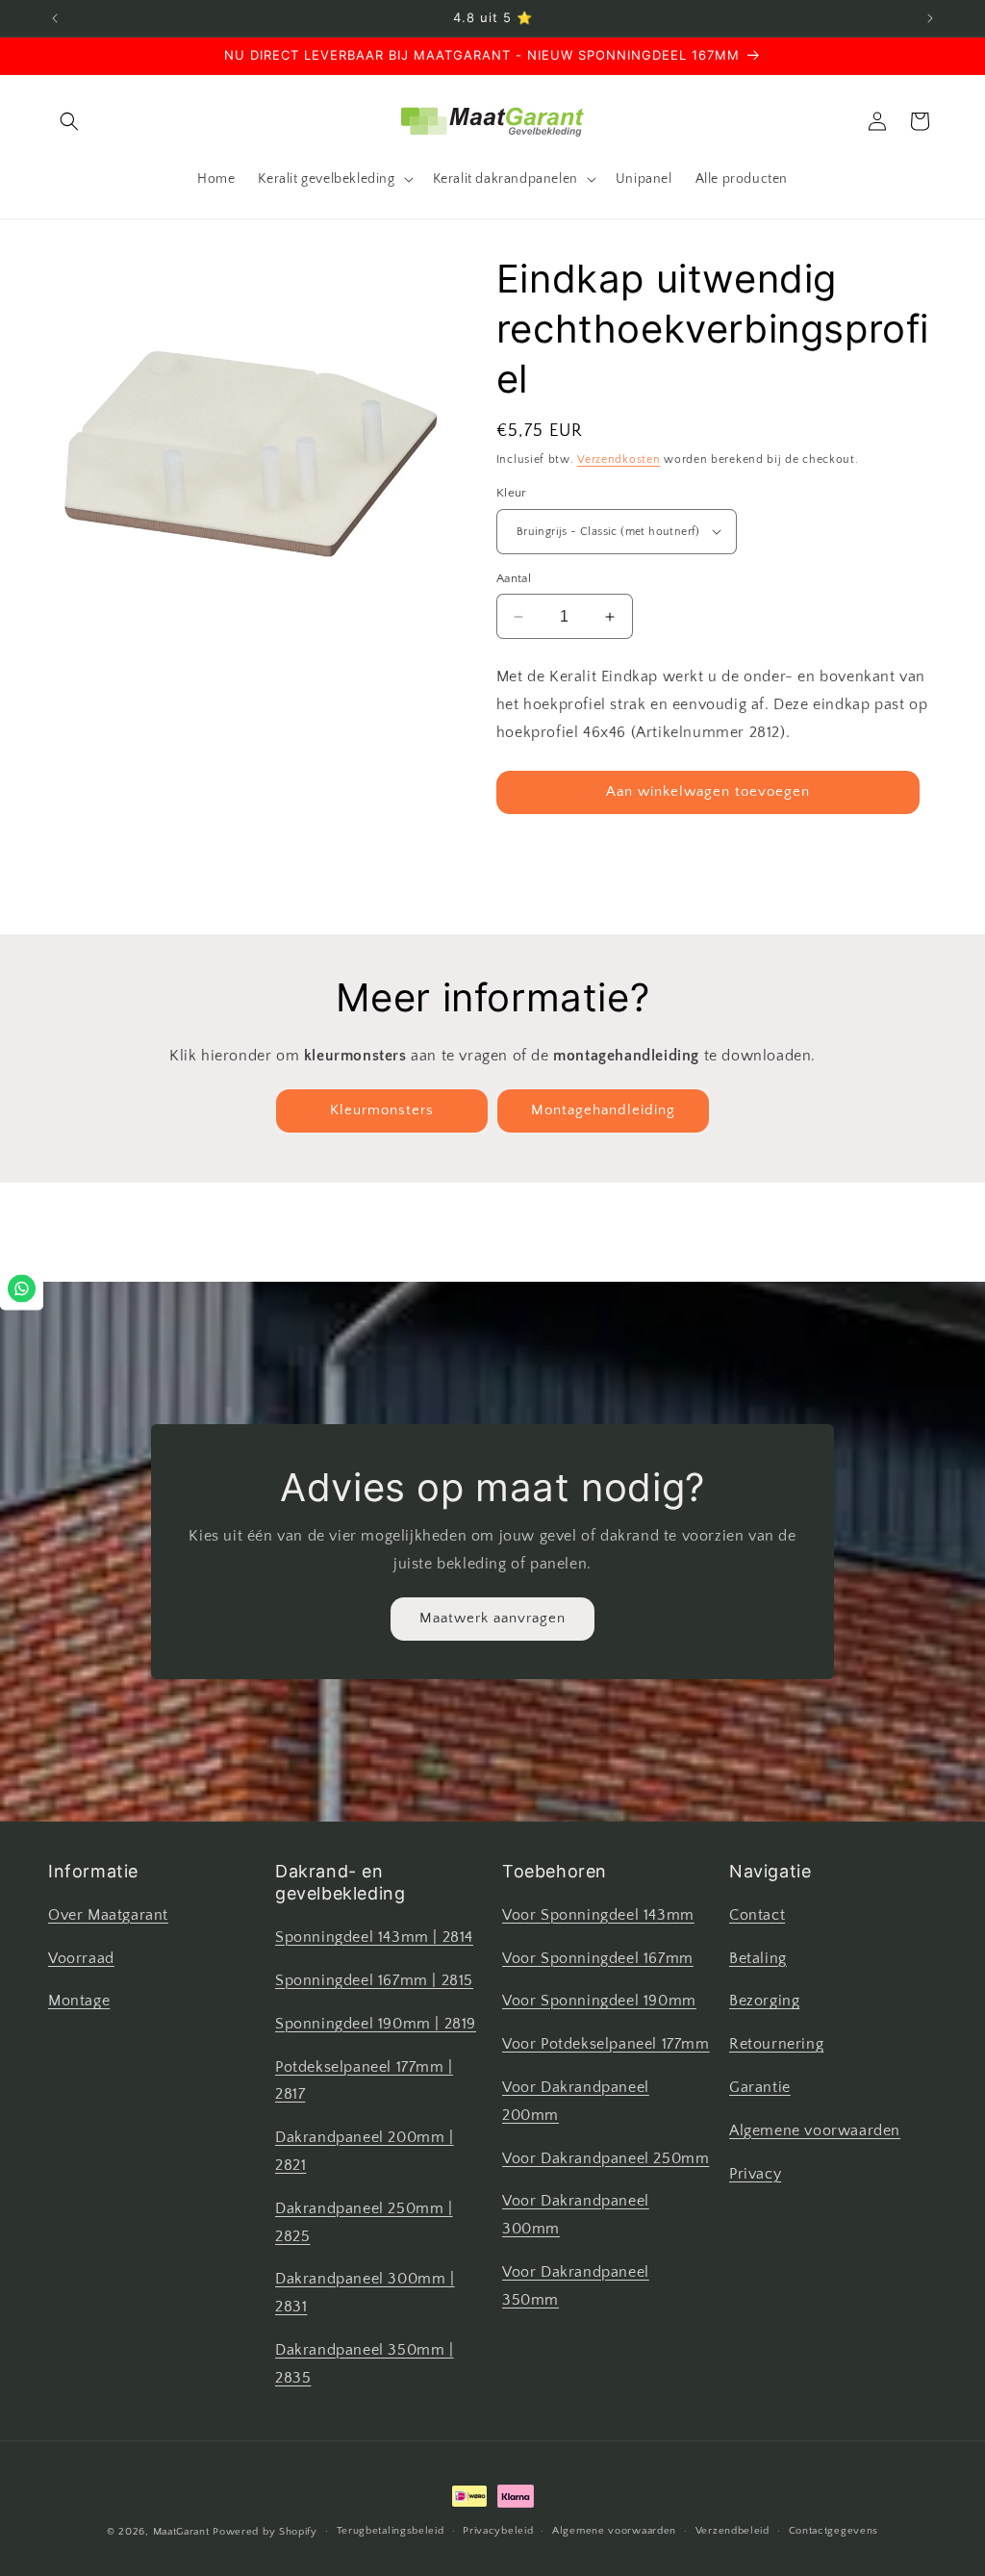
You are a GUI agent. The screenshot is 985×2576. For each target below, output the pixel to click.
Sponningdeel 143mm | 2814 (374, 1937)
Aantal (514, 578)
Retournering (776, 2044)
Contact (757, 1915)
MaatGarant (181, 2532)
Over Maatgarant (108, 1915)
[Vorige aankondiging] (55, 18)
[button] (69, 121)
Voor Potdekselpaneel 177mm (606, 2044)
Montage (79, 2001)
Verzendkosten (619, 459)
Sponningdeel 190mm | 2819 (376, 2024)
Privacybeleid (498, 2531)
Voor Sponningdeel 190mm (599, 2001)
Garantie (760, 2087)
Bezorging (764, 2001)
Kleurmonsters (382, 1110)
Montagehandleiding (603, 1110)
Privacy (755, 2174)
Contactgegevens (834, 2531)
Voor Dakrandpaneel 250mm (606, 2158)
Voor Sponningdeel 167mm (598, 1958)
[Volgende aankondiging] (930, 18)
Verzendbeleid (732, 2531)
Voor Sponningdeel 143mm (598, 1915)
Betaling (758, 1958)
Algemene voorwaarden (815, 2130)
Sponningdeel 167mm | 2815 (374, 1980)
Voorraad (81, 1958)
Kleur (512, 493)
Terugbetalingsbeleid (391, 2531)
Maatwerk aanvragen (492, 1618)
